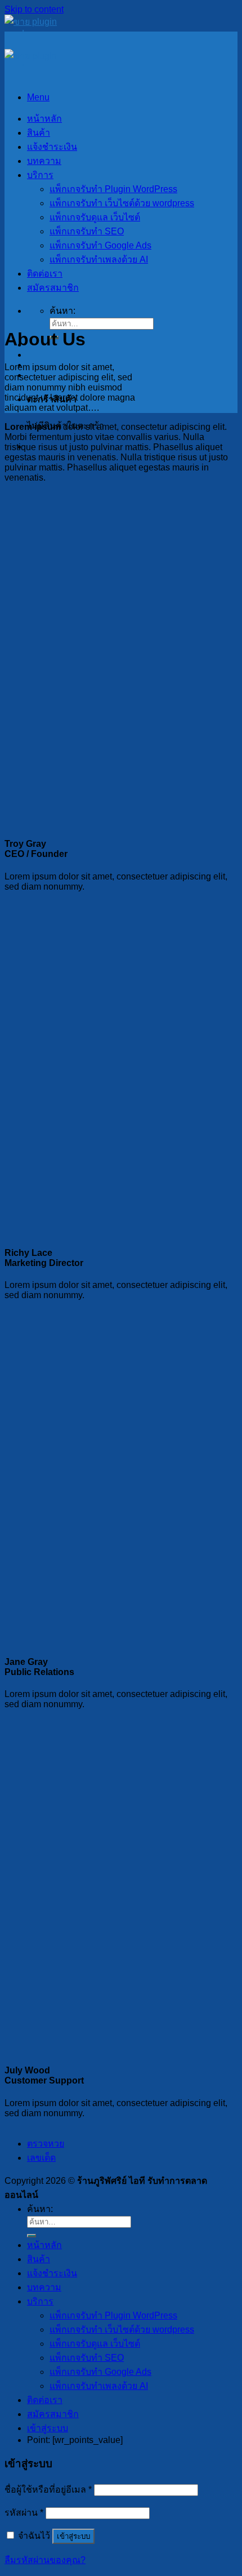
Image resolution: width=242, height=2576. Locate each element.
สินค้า (39, 133)
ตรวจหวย (46, 2144)
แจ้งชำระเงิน (52, 147)
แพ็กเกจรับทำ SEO (87, 231)
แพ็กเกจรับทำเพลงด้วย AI (99, 259)
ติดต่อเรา (45, 274)
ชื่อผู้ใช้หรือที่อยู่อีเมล (48, 2490)
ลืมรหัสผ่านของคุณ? (45, 2560)
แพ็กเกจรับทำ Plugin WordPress (113, 189)
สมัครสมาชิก (53, 288)
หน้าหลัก (44, 119)
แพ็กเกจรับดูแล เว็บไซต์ (95, 217)
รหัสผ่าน (24, 2513)
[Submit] (32, 2236)
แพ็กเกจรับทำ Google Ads (100, 245)
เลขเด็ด (41, 2158)
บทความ (44, 161)
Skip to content (34, 9)
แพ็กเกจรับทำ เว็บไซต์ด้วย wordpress (122, 203)
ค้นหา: (62, 311)
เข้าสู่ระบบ (73, 2536)
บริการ (40, 175)
